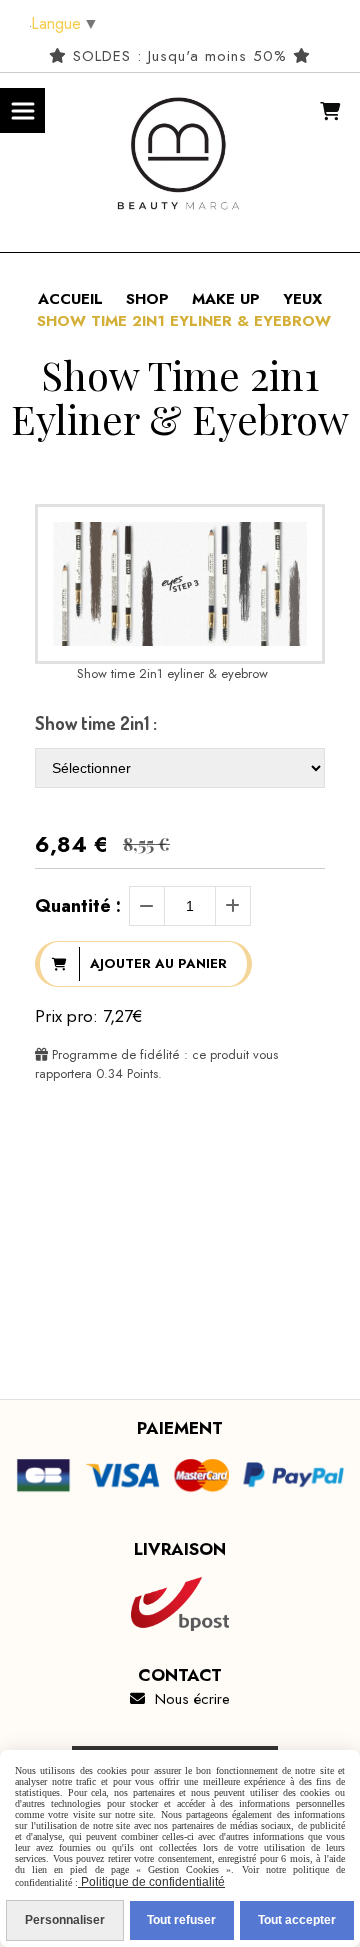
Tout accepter (297, 1920)
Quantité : (78, 906)
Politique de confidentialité (151, 1882)
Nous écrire (180, 1699)
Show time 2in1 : (96, 723)
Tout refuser (181, 1920)
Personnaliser (65, 1920)
